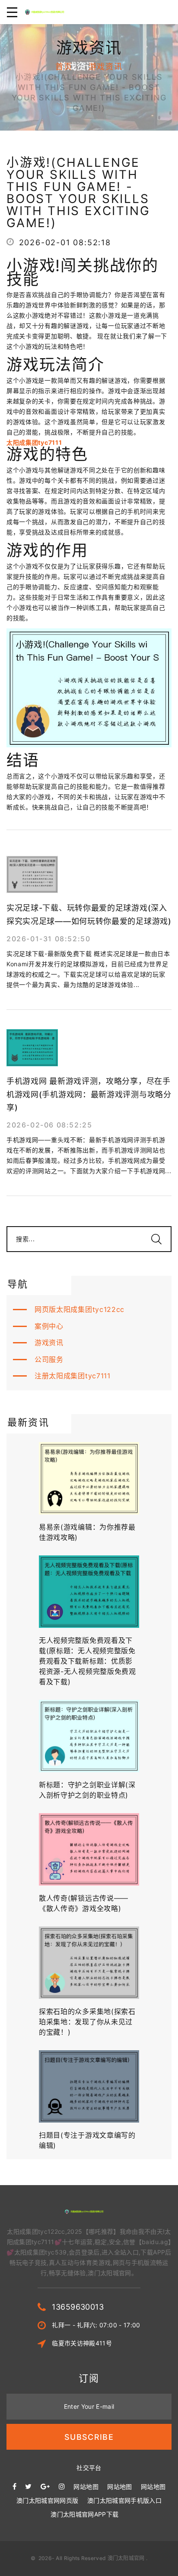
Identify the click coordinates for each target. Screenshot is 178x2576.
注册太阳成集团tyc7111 (73, 1376)
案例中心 (49, 1326)
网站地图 (86, 2487)
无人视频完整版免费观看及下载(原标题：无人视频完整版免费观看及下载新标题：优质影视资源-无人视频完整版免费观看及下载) (87, 1661)
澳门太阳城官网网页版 (48, 2500)
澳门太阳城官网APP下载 (84, 2514)
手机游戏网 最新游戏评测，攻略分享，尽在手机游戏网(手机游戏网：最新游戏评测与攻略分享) (89, 1094)
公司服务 (49, 1359)
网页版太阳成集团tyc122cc (79, 1309)
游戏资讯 (106, 67)
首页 (64, 67)
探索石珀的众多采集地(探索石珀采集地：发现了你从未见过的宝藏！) (87, 2022)
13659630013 (78, 2307)
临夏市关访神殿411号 (82, 2343)
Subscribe (89, 2437)
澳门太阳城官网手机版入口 (124, 2500)
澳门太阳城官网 (126, 2558)
